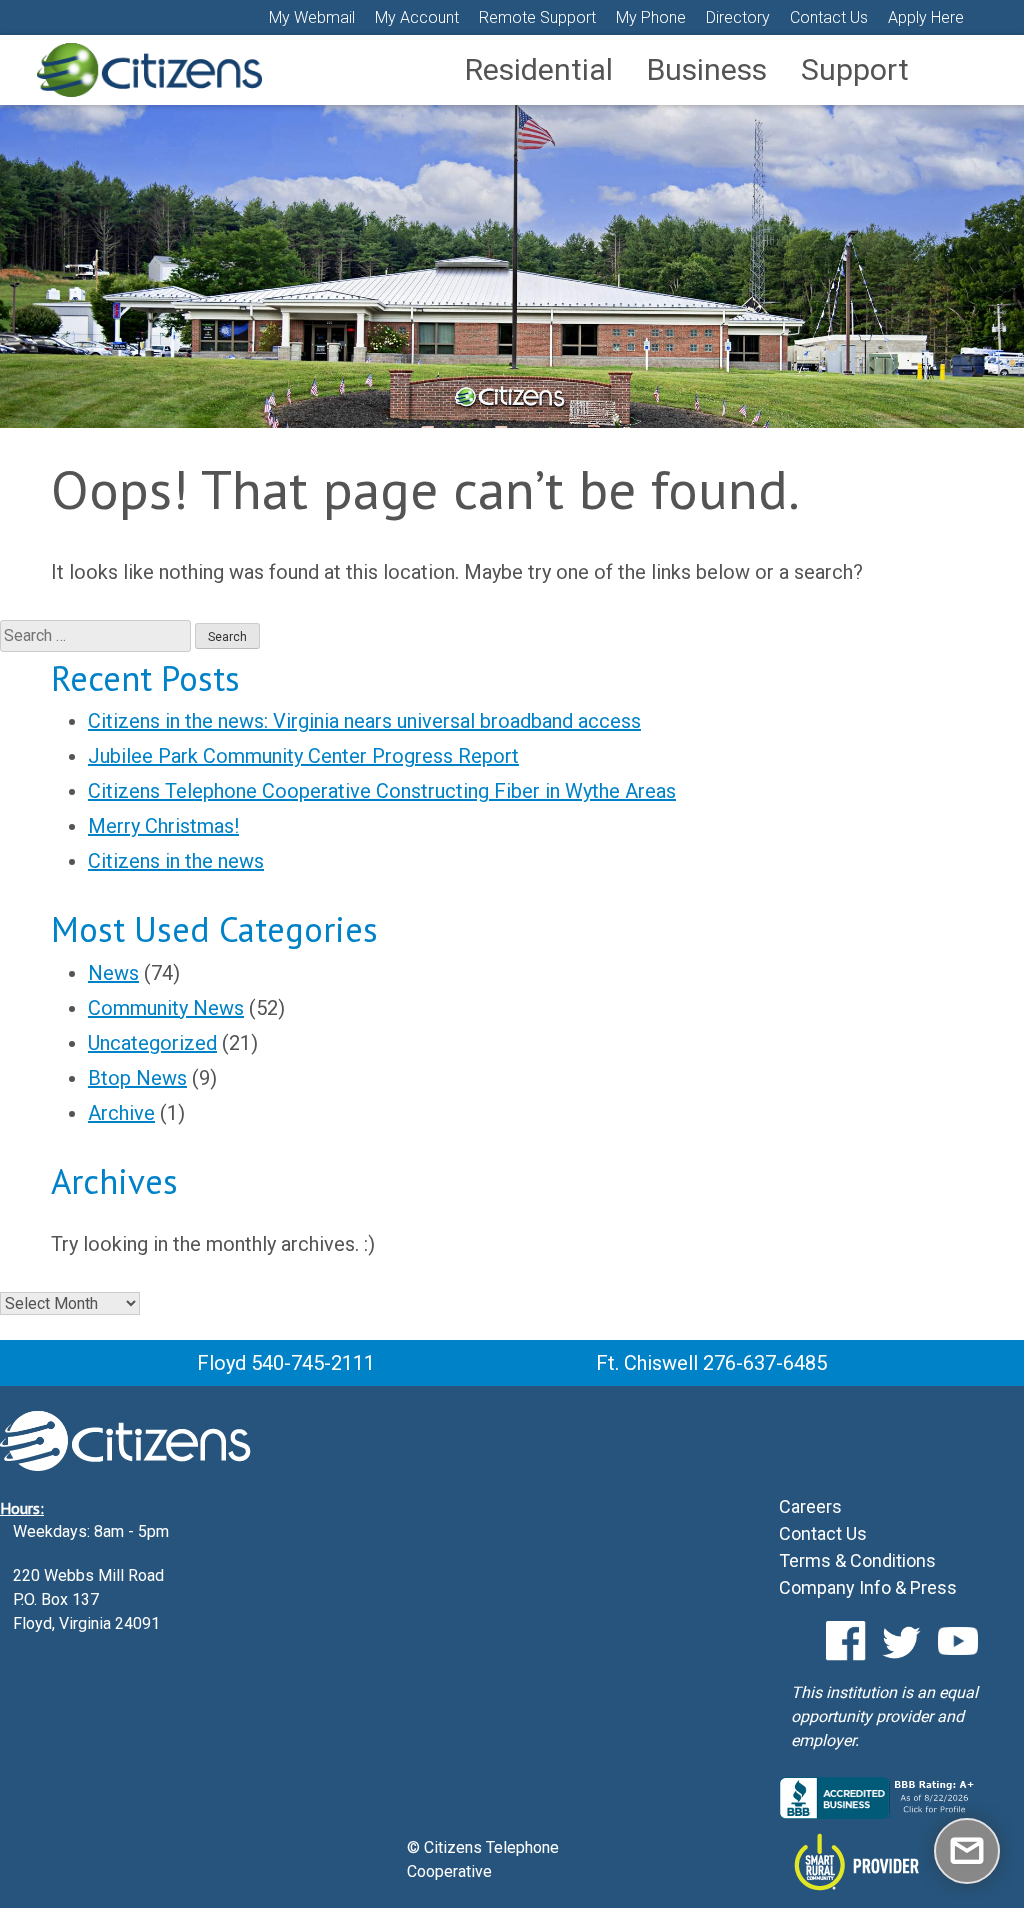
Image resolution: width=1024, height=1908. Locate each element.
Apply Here (926, 17)
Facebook (846, 1641)
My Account (417, 17)
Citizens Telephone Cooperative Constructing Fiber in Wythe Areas (382, 791)
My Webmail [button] (312, 17)
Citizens (149, 70)
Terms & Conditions (857, 1560)
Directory (738, 17)
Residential (539, 69)
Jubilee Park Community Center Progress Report (303, 756)
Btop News (137, 1078)
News (113, 973)
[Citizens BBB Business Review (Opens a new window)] (879, 1813)
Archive (121, 1113)
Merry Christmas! (163, 826)
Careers (810, 1506)
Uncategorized (152, 1043)
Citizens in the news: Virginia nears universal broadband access (364, 721)
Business (707, 69)
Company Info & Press (868, 1587)
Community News (166, 1008)
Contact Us (829, 17)
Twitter (902, 1641)
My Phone (651, 17)
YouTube (958, 1641)
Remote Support (537, 17)
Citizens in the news (176, 861)
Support (855, 69)
